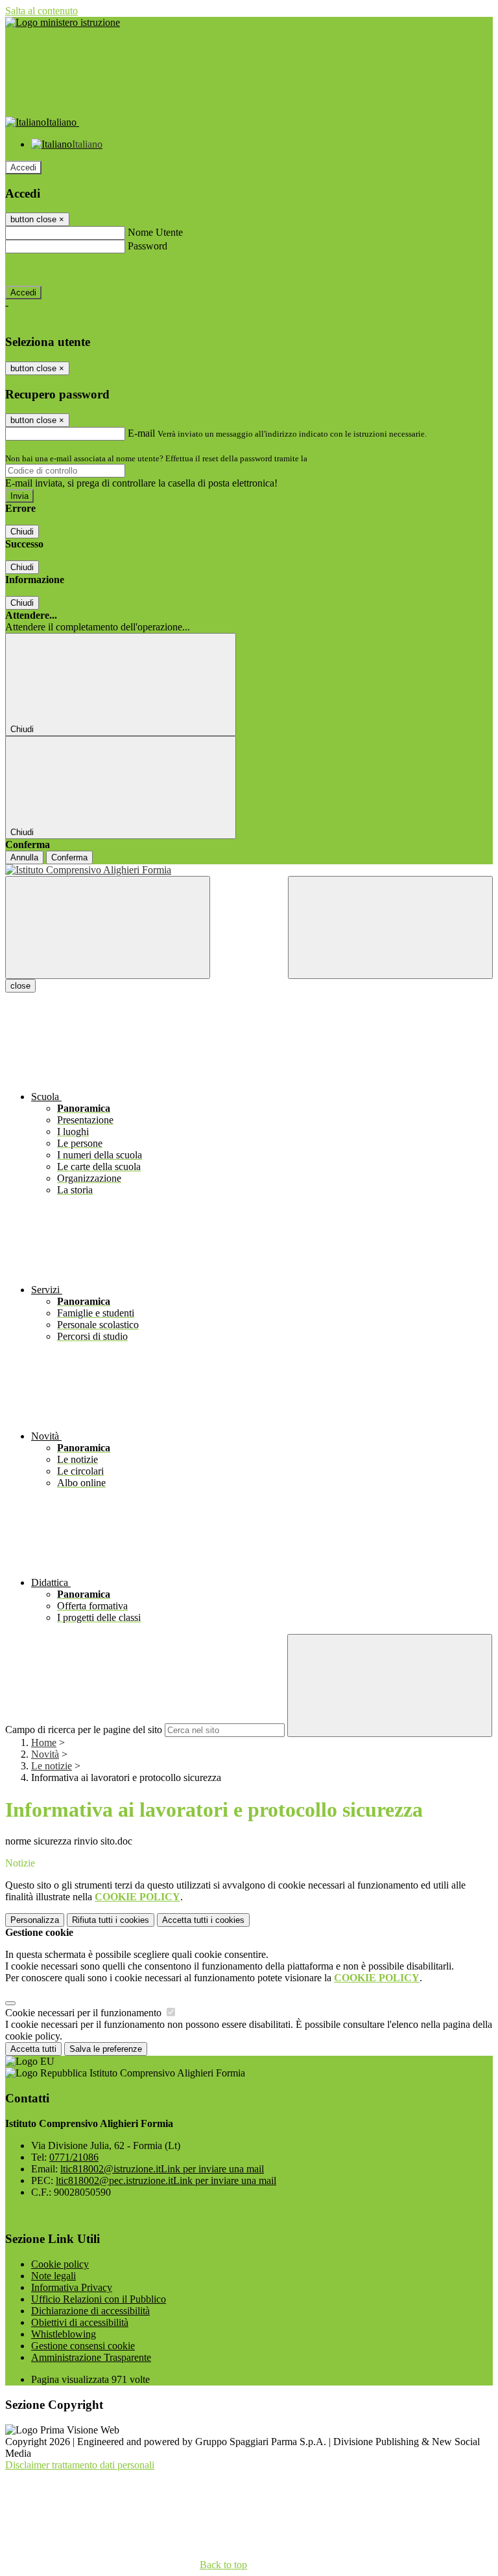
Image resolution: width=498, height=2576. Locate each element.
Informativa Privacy (72, 2287)
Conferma (69, 857)
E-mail (141, 433)
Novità (45, 1754)
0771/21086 (74, 2157)
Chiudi (22, 532)
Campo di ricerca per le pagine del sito (84, 1730)
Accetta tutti (203, 1920)
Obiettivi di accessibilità (80, 2322)
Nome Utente (155, 232)
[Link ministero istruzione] (63, 22)
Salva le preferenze (106, 2049)
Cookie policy (60, 2264)
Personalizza (35, 1920)
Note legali (53, 2276)
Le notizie (52, 1766)
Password (148, 246)
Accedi (23, 167)
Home (44, 1742)
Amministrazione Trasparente (91, 2357)
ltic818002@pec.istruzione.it (166, 2180)
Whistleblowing (64, 2334)
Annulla (24, 857)
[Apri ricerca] (390, 927)
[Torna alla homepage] (249, 870)
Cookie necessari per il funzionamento (85, 2013)
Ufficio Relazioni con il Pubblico (99, 2299)
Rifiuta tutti (111, 1920)
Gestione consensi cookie (83, 2346)
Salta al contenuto (41, 11)
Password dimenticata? (52, 269)
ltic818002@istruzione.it (162, 2169)
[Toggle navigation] (108, 927)
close (20, 986)
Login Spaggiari (338, 458)
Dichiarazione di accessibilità (90, 2311)
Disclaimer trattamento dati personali (80, 2465)
